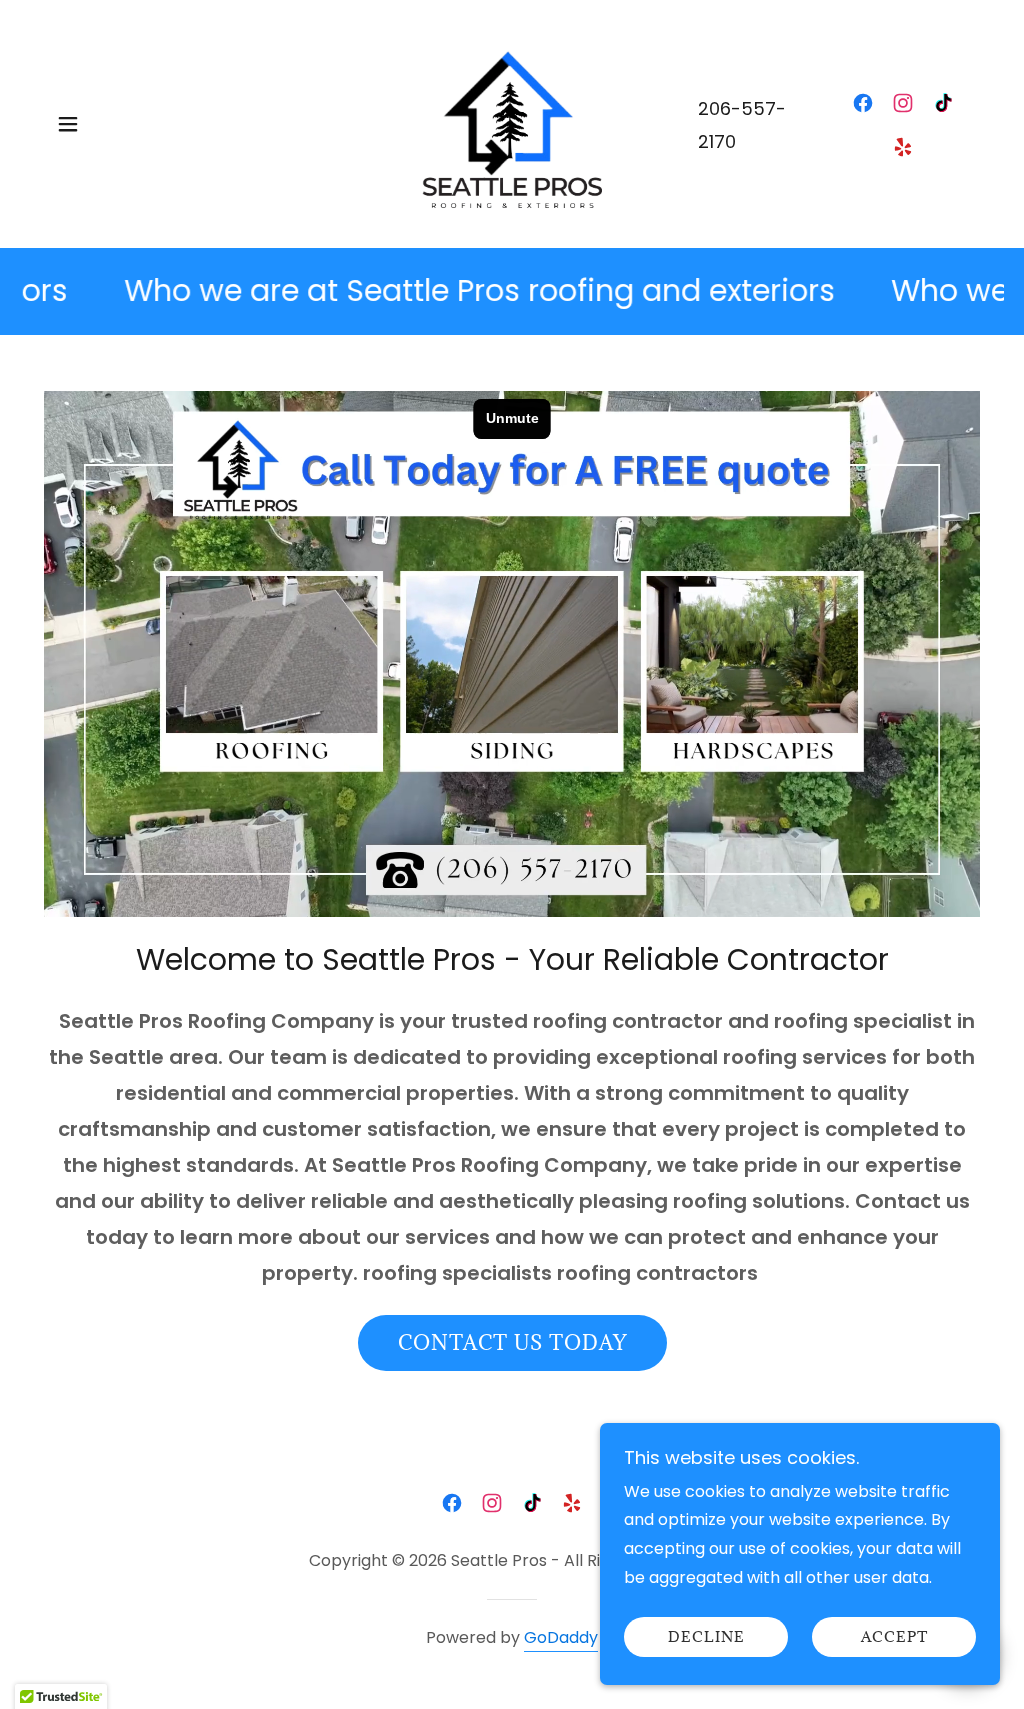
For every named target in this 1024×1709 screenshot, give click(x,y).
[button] (68, 124)
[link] (512, 122)
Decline (706, 1637)
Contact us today (512, 1343)
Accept (894, 1637)
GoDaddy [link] (561, 1637)
